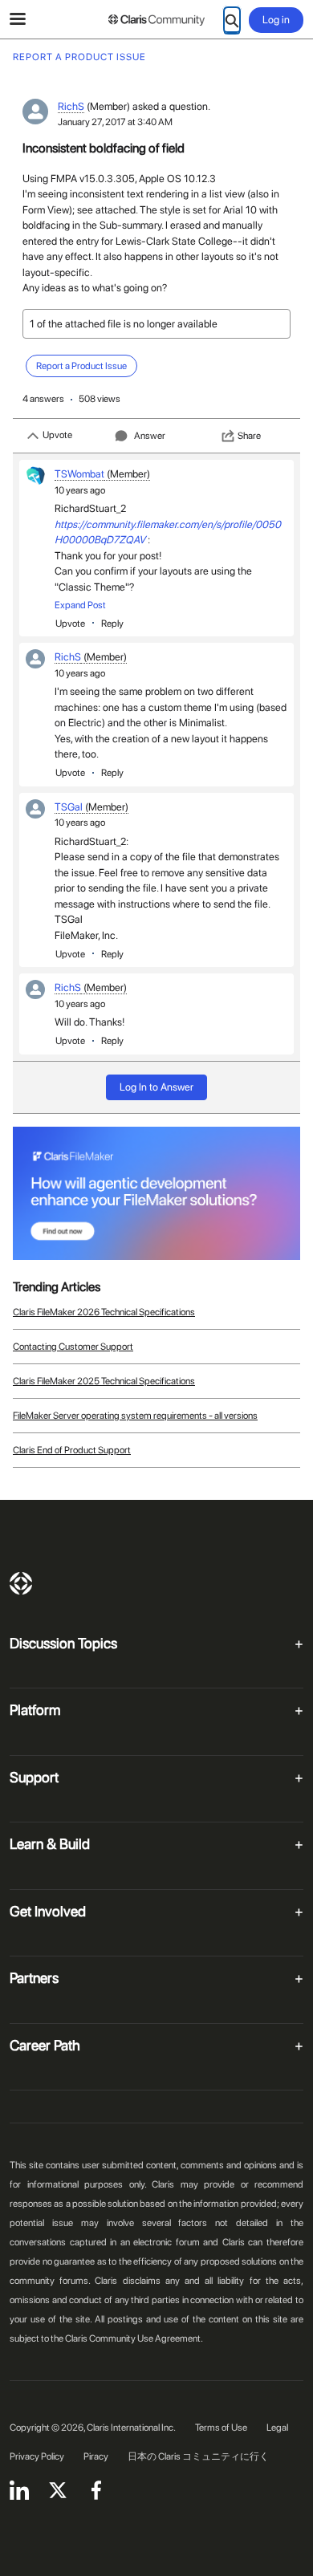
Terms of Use (221, 2428)
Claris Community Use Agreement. (134, 2338)
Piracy (96, 2456)
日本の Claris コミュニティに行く (198, 2456)
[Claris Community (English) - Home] (156, 20)
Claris (21, 1583)
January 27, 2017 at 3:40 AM (115, 122)
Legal (277, 2428)
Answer (150, 436)
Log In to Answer (156, 1087)
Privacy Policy (37, 2456)
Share (249, 436)
